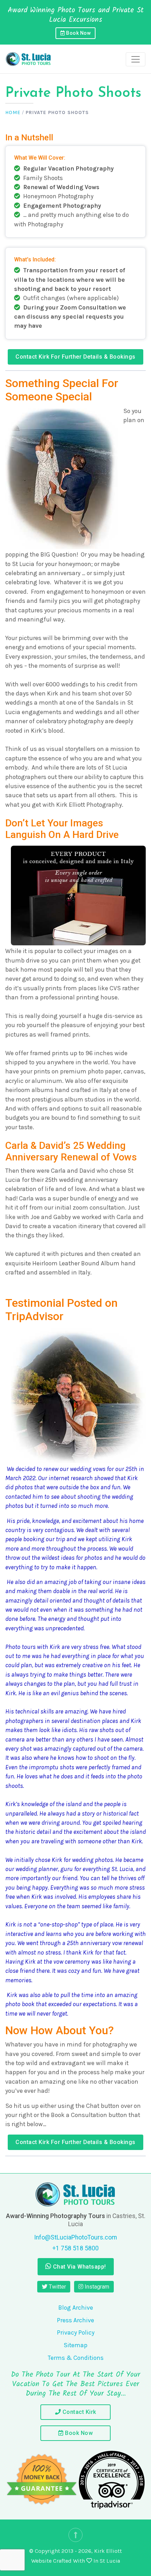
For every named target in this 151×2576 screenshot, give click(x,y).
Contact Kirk (78, 2412)
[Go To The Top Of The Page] (75, 2535)
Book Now (78, 33)
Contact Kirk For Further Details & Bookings (75, 357)
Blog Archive (76, 2308)
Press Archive (75, 2320)
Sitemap (75, 2345)
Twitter (57, 2287)
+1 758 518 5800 (75, 2248)
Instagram (96, 2287)
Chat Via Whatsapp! (79, 2267)
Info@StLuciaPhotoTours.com (75, 2237)
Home (13, 112)
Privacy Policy (76, 2332)
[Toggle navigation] (136, 59)
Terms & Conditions (76, 2358)
